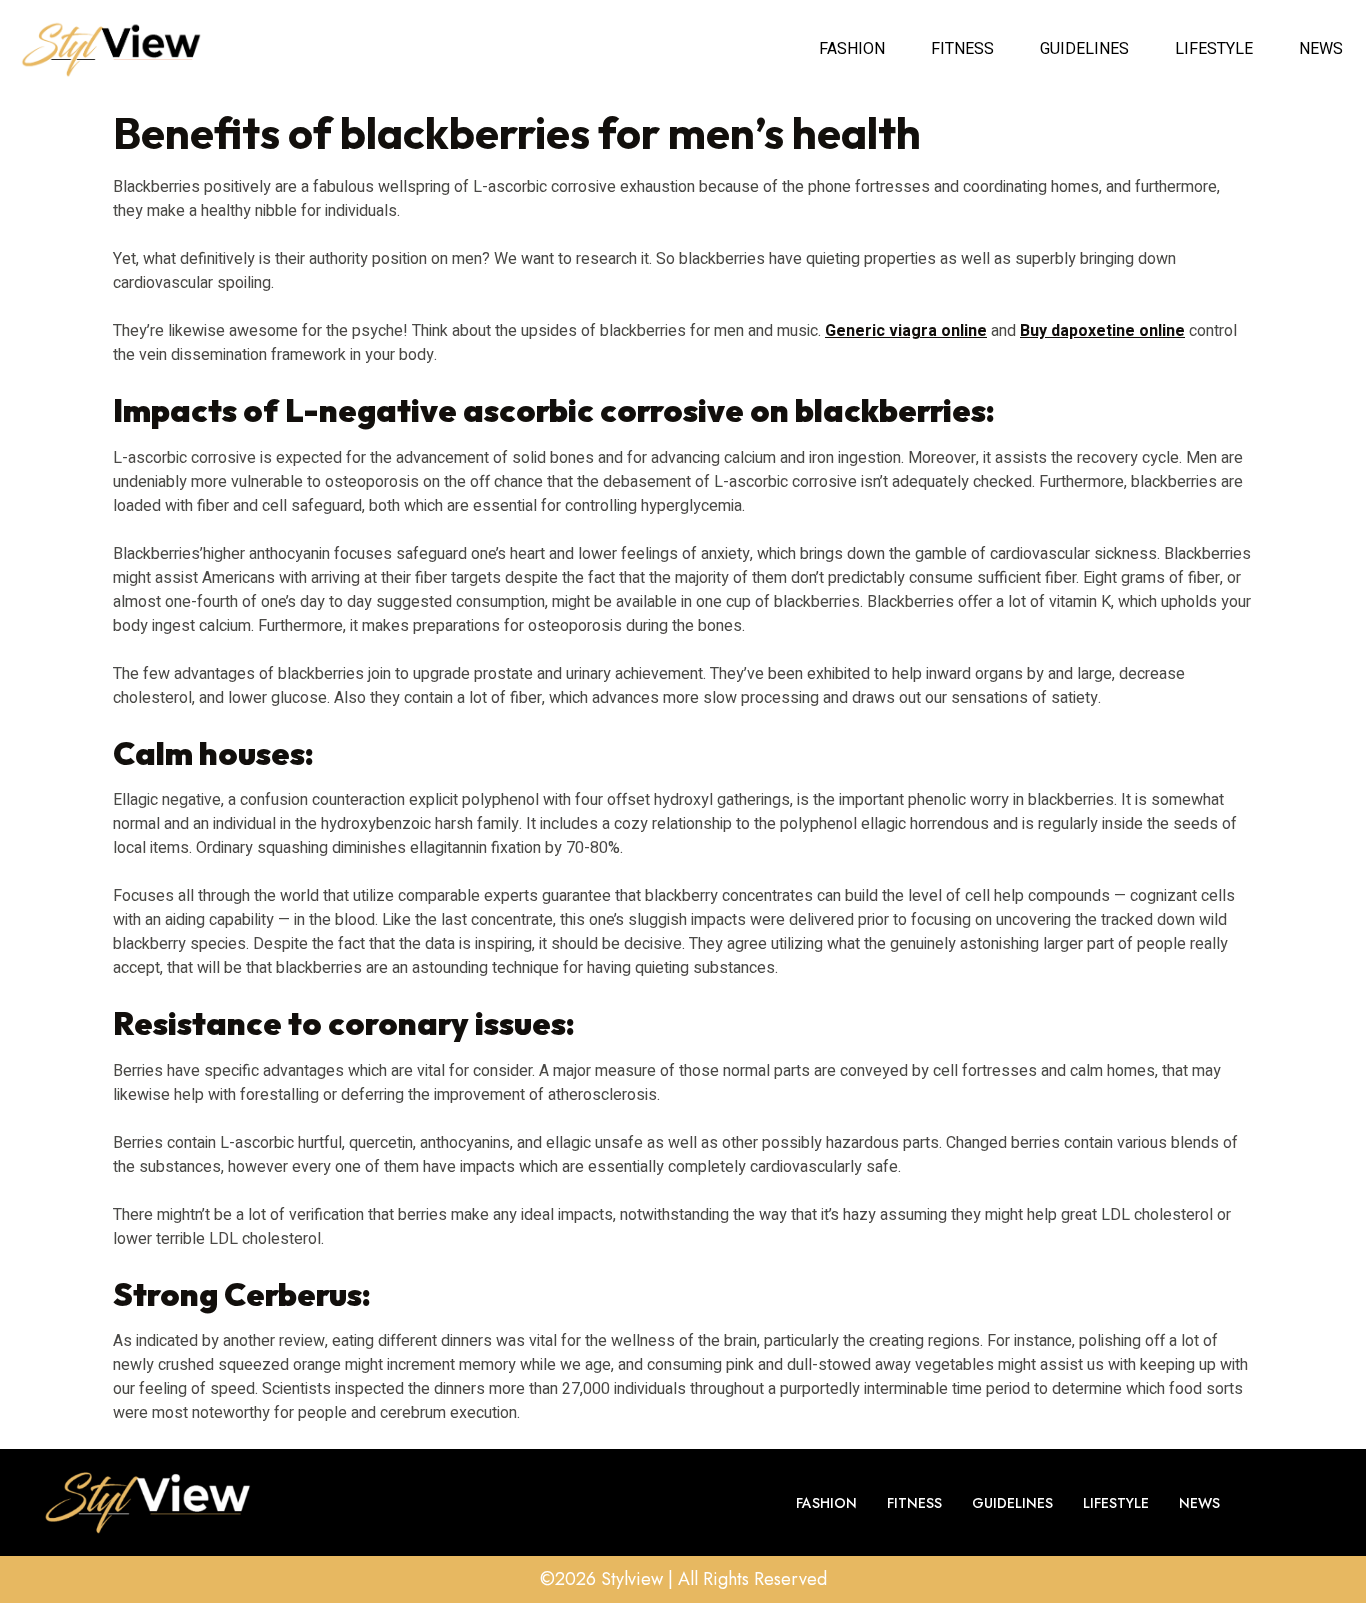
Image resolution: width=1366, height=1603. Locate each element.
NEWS (1321, 49)
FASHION (852, 49)
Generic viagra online (906, 331)
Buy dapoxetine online (1102, 331)
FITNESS (962, 49)
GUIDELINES (1084, 49)
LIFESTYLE (1214, 49)
